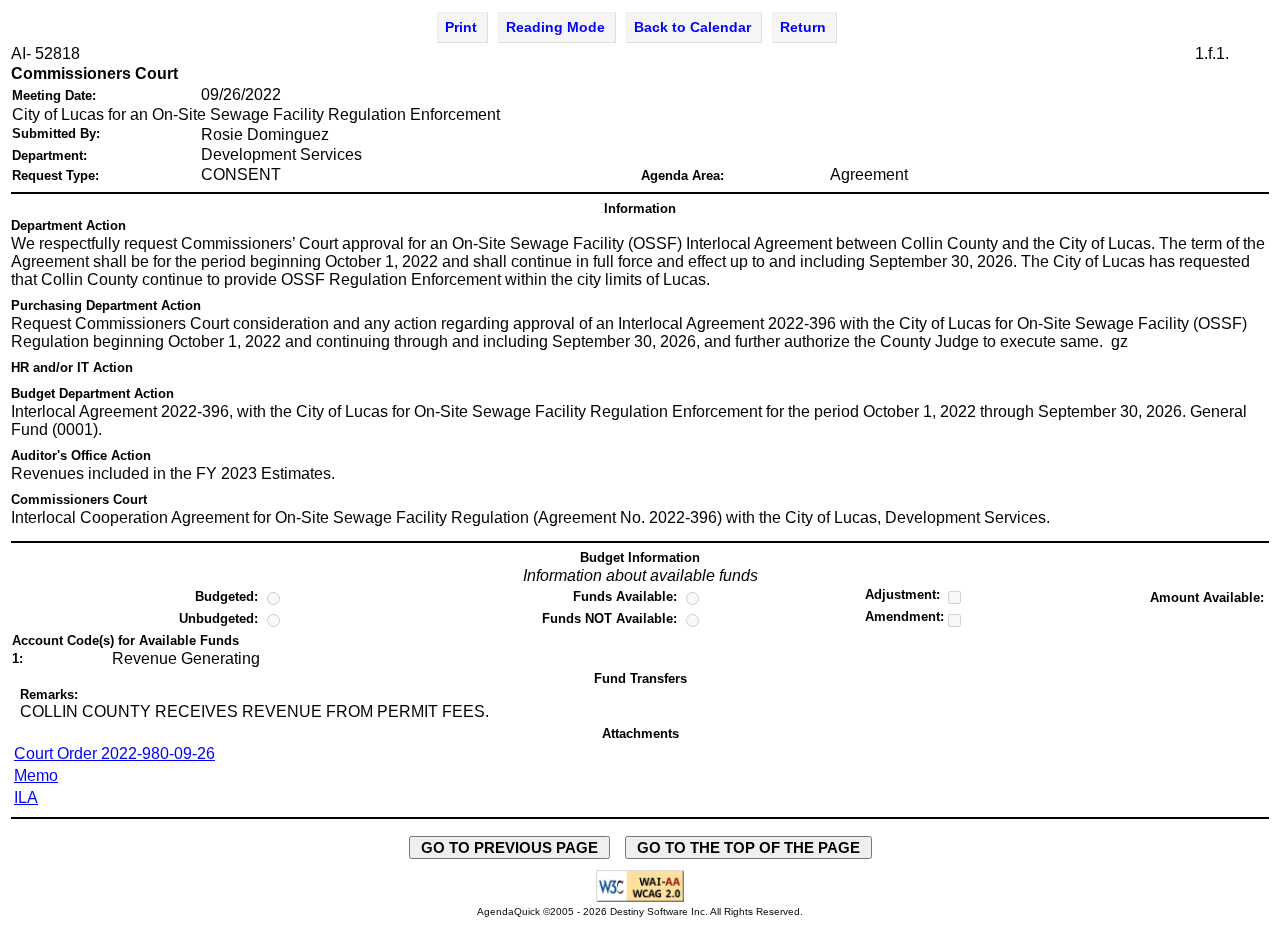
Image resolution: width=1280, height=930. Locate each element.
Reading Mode (555, 27)
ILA (26, 797)
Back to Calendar (692, 27)
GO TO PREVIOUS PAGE (509, 847)
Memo (36, 775)
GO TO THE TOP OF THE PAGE (748, 847)
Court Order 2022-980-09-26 (114, 753)
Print (461, 27)
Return (803, 27)
